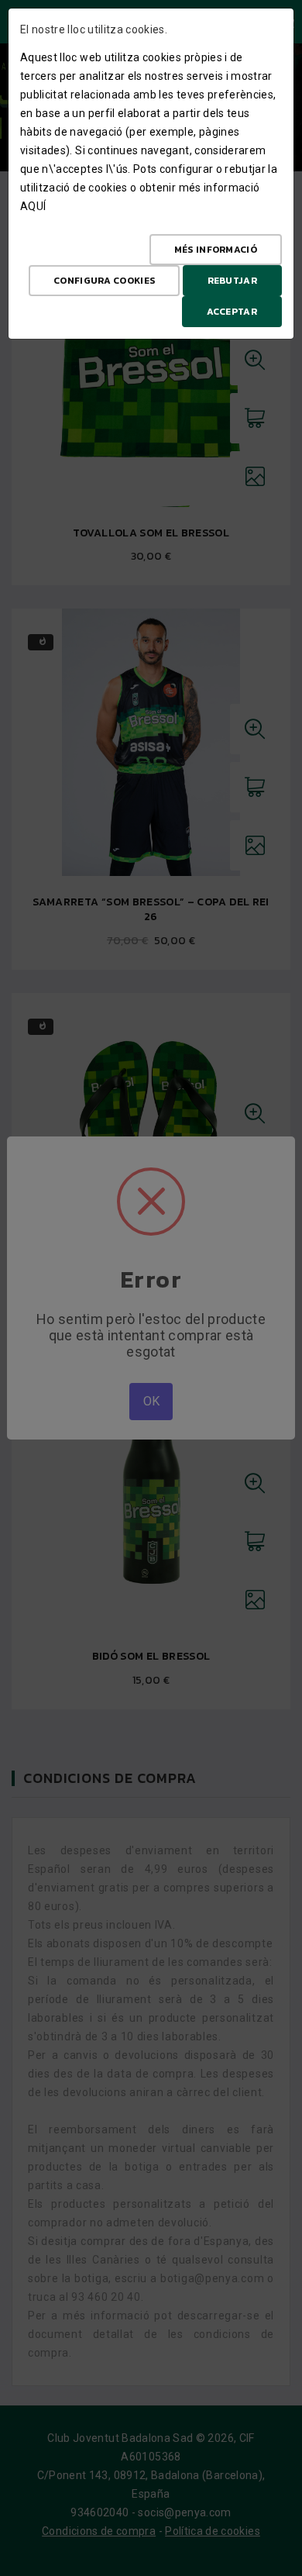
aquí (33, 206)
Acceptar (232, 312)
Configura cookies (104, 281)
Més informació (216, 250)
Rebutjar (232, 281)
